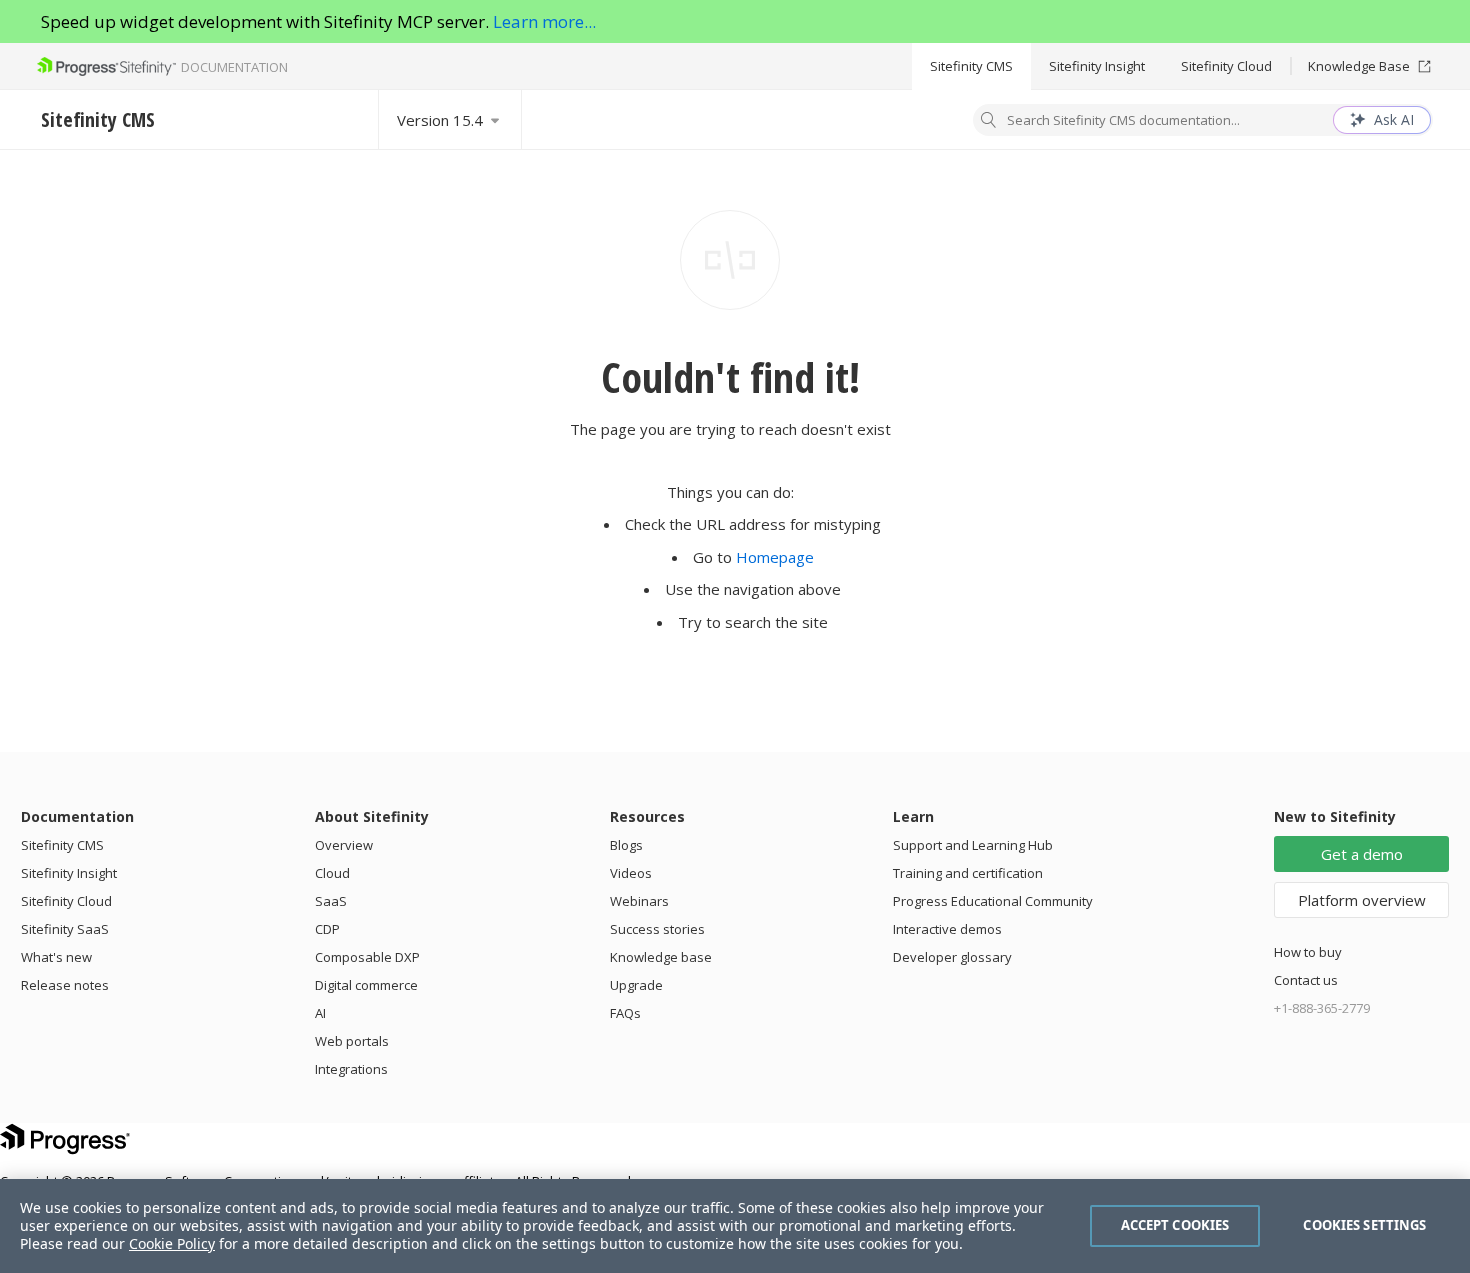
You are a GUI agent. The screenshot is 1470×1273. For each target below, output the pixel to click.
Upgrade (636, 985)
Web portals (352, 1041)
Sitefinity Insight (1097, 66)
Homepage (775, 557)
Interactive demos (947, 929)
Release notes (65, 985)
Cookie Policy (172, 1243)
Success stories (657, 929)
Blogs (626, 845)
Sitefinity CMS (971, 66)
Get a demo (1362, 854)
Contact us (1306, 980)
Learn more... (544, 21)
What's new (56, 957)
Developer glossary (952, 957)
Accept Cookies (1175, 1225)
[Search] (989, 122)
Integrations (351, 1069)
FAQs (625, 1013)
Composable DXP (367, 957)
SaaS (331, 901)
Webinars (639, 901)
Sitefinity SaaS (65, 929)
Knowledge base (661, 957)
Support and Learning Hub (973, 845)
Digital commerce (366, 985)
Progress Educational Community (993, 901)
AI (320, 1013)
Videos (631, 873)
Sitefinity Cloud (1226, 66)
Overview (344, 845)
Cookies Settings (1364, 1225)
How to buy (1308, 952)
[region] (735, 1226)
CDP (327, 929)
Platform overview (1362, 900)
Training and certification (968, 873)
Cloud (332, 873)
